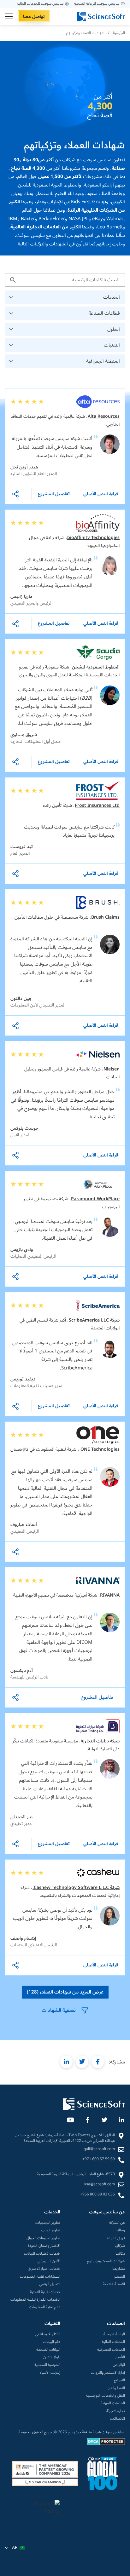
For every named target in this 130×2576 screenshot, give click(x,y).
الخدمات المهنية (113, 2403)
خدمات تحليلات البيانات (42, 2254)
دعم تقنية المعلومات (45, 2307)
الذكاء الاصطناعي (48, 2334)
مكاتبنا (120, 2254)
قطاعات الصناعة (104, 313)
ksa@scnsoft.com (100, 2184)
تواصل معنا (34, 17)
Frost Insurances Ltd (97, 805)
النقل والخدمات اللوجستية (105, 2396)
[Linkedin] (121, 2119)
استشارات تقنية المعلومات (40, 2277)
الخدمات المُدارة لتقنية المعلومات (35, 2300)
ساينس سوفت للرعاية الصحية (97, 4)
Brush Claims (105, 917)
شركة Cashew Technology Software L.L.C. (76, 1888)
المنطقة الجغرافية (103, 361)
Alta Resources (104, 416)
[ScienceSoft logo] (101, 16)
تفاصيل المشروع (54, 494)
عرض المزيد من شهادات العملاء (65, 1992)
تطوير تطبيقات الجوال (43, 2238)
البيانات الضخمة (48, 2350)
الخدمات (112, 297)
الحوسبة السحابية (47, 2365)
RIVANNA (110, 1595)
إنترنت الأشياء (50, 2373)
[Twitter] (104, 2119)
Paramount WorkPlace (95, 1199)
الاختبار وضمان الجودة (44, 2246)
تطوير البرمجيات (48, 2223)
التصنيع (119, 2380)
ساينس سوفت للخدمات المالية (40, 4)
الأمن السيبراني (49, 2261)
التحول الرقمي (50, 2284)
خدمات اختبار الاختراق (44, 2269)
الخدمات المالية (113, 2342)
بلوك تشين (52, 2357)
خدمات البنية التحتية (45, 2292)
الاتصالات (118, 2419)
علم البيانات (52, 2342)
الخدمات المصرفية (111, 2350)
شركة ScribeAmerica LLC (94, 1320)
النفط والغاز (117, 2388)
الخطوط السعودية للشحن (96, 667)
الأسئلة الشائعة (114, 2284)
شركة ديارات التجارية (100, 1741)
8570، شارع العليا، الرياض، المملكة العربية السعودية (76, 2174)
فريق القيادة (116, 2238)
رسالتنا (120, 2230)
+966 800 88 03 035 (98, 2194)
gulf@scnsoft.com (99, 2149)
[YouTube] (70, 2119)
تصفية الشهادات (59, 2010)
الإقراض (119, 2365)
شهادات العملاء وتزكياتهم (106, 2261)
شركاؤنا (120, 2246)
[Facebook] (87, 2119)
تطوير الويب (51, 2230)
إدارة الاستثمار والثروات (108, 2373)
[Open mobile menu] (9, 16)
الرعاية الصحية (114, 2334)
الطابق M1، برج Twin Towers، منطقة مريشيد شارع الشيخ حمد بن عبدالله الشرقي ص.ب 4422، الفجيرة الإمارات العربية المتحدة (65, 2138)
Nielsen (112, 1069)
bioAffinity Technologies (93, 538)
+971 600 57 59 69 (99, 2159)
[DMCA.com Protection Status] (106, 2444)
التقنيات (112, 345)
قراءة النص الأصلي (101, 494)
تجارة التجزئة (116, 2411)
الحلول (114, 329)
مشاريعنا (119, 2269)
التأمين (120, 2357)
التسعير (119, 2277)
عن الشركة (117, 2223)
